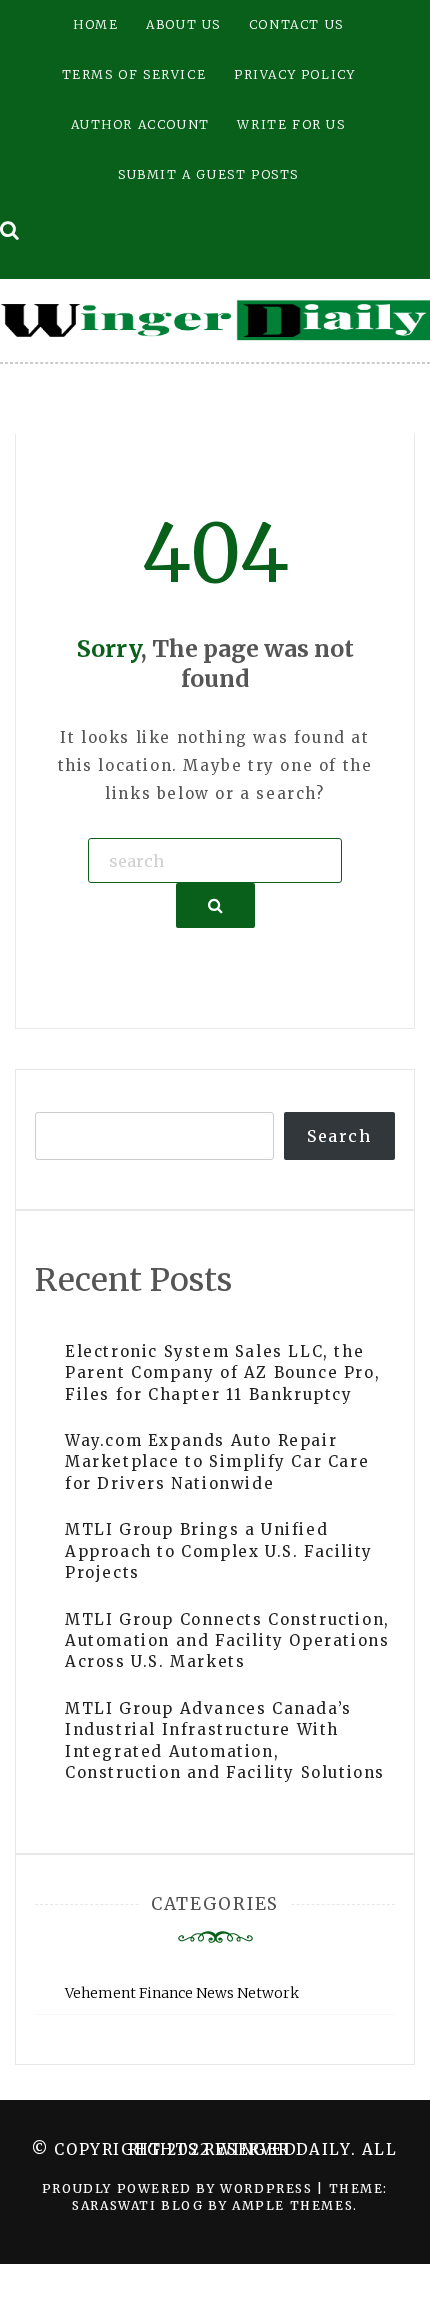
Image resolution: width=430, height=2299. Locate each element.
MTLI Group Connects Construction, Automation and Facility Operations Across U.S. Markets (227, 1641)
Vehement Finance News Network (182, 1993)
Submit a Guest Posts (208, 174)
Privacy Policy (294, 74)
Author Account (140, 124)
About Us (183, 24)
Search (339, 1136)
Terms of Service (134, 74)
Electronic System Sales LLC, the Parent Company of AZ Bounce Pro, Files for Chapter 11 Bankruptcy (222, 1373)
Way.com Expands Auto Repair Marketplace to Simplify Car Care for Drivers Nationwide (217, 1462)
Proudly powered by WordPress (179, 2188)
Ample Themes (292, 2205)
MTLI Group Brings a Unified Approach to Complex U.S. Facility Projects (219, 1551)
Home (95, 24)
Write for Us (291, 124)
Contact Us (296, 24)
